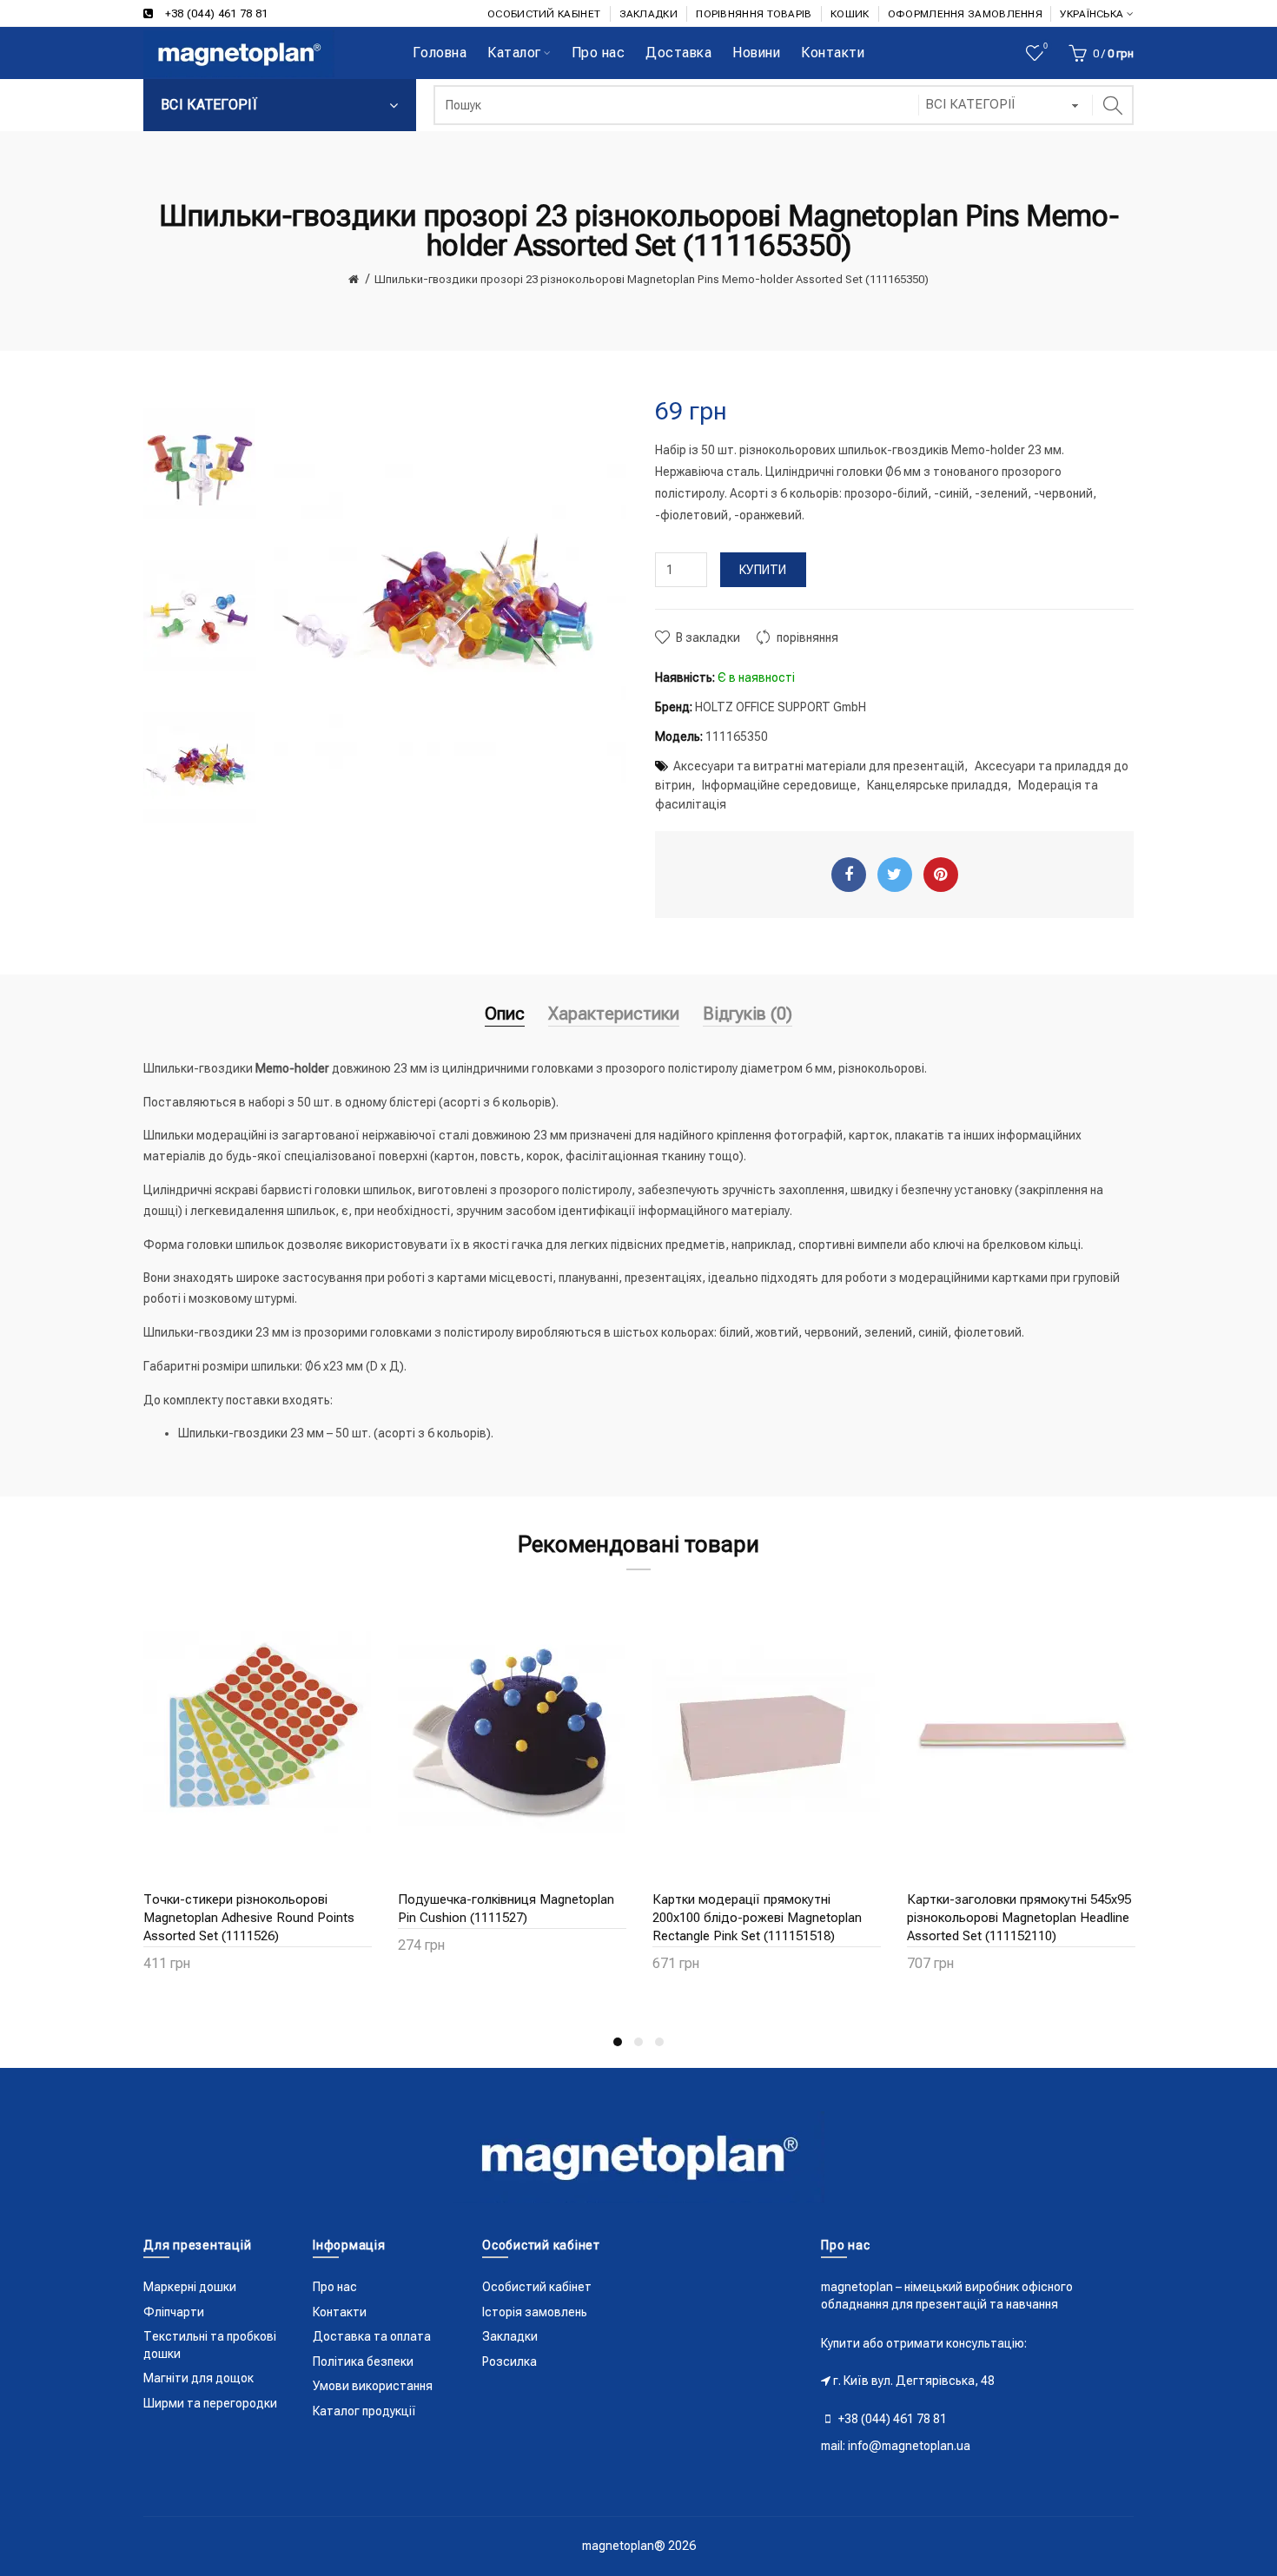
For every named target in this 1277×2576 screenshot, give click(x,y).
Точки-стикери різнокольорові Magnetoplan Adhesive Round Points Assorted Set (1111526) (249, 1918)
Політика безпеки (363, 2361)
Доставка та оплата (372, 2336)
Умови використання (373, 2386)
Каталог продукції (364, 2411)
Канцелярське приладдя (937, 785)
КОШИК (850, 14)
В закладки (708, 637)
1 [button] (618, 2042)
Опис (505, 1014)
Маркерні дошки (190, 2287)
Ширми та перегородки (210, 2403)
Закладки (510, 2336)
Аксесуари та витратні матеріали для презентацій (819, 766)
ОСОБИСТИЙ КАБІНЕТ (544, 14)
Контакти (340, 2312)
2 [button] (638, 2042)
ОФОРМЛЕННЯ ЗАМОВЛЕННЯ (965, 14)
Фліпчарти (174, 2312)
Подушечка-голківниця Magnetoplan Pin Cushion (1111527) (506, 1909)
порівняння (807, 637)
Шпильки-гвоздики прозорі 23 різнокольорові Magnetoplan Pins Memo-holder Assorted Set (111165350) (652, 279)
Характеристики (614, 1014)
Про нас (335, 2287)
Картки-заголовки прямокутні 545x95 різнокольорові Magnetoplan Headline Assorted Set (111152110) (1019, 1918)
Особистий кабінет (537, 2287)
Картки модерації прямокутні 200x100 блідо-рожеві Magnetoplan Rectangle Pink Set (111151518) (757, 1918)
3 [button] (659, 2042)
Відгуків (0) (748, 1014)
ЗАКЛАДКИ (648, 14)
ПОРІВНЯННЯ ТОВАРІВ (754, 14)
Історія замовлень (535, 2312)
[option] (200, 466)
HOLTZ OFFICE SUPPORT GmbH (781, 707)
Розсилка (509, 2361)
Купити (763, 570)
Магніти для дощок (198, 2378)
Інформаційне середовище (779, 785)
